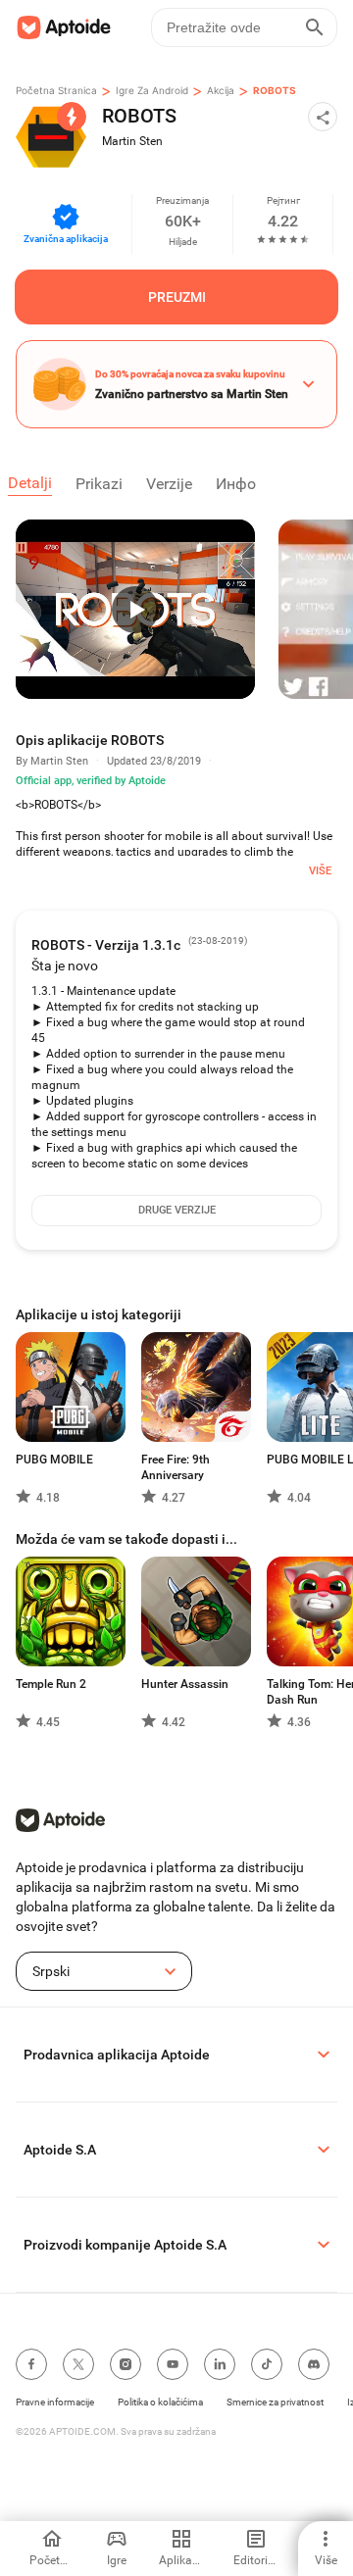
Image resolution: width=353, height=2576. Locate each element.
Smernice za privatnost (275, 2402)
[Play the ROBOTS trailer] (135, 609)
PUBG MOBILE (54, 1460)
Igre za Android (152, 90)
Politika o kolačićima (160, 2402)
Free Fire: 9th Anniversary (176, 1467)
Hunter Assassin (185, 1684)
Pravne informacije (55, 2402)
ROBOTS (275, 90)
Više (320, 871)
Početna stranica (56, 90)
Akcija (221, 90)
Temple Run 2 (51, 1684)
